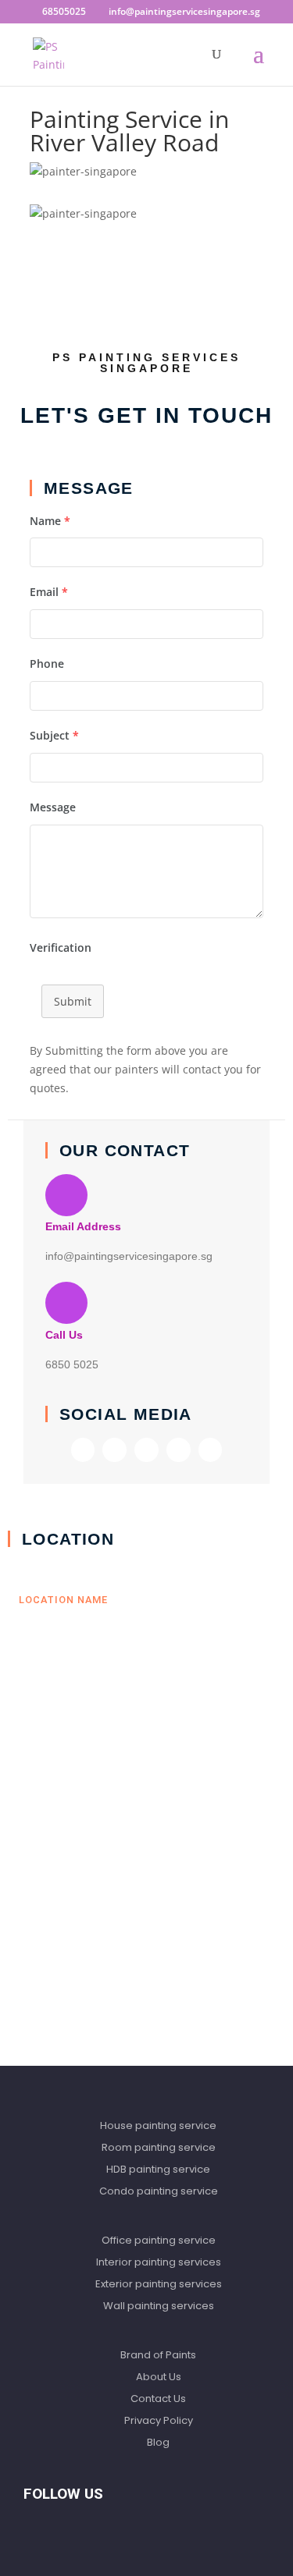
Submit (73, 1001)
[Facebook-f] (83, 1450)
